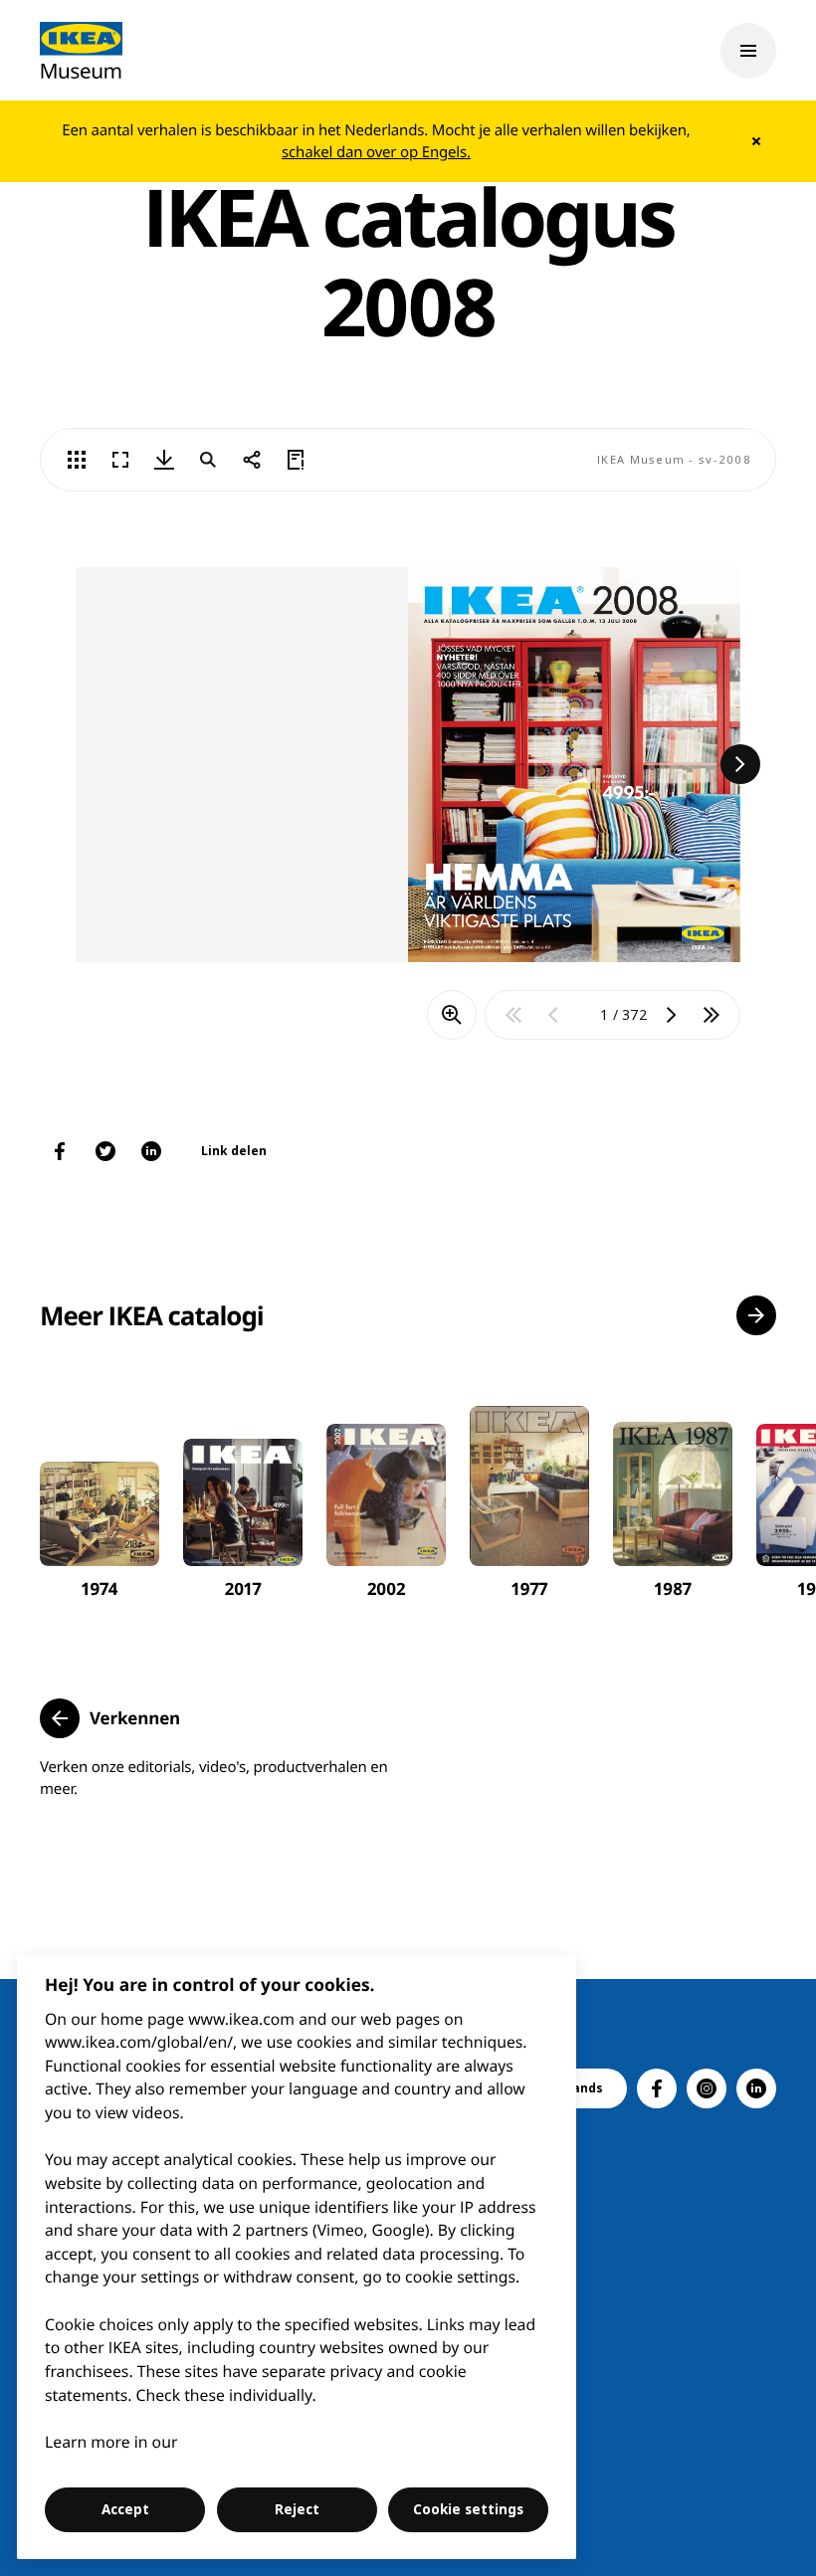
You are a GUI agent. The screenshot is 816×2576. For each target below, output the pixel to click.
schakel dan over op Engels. (376, 152)
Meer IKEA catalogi (152, 1315)
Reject (297, 2509)
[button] (756, 1315)
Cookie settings (468, 2509)
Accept (125, 2509)
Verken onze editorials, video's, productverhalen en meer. (214, 1778)
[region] (297, 2257)
